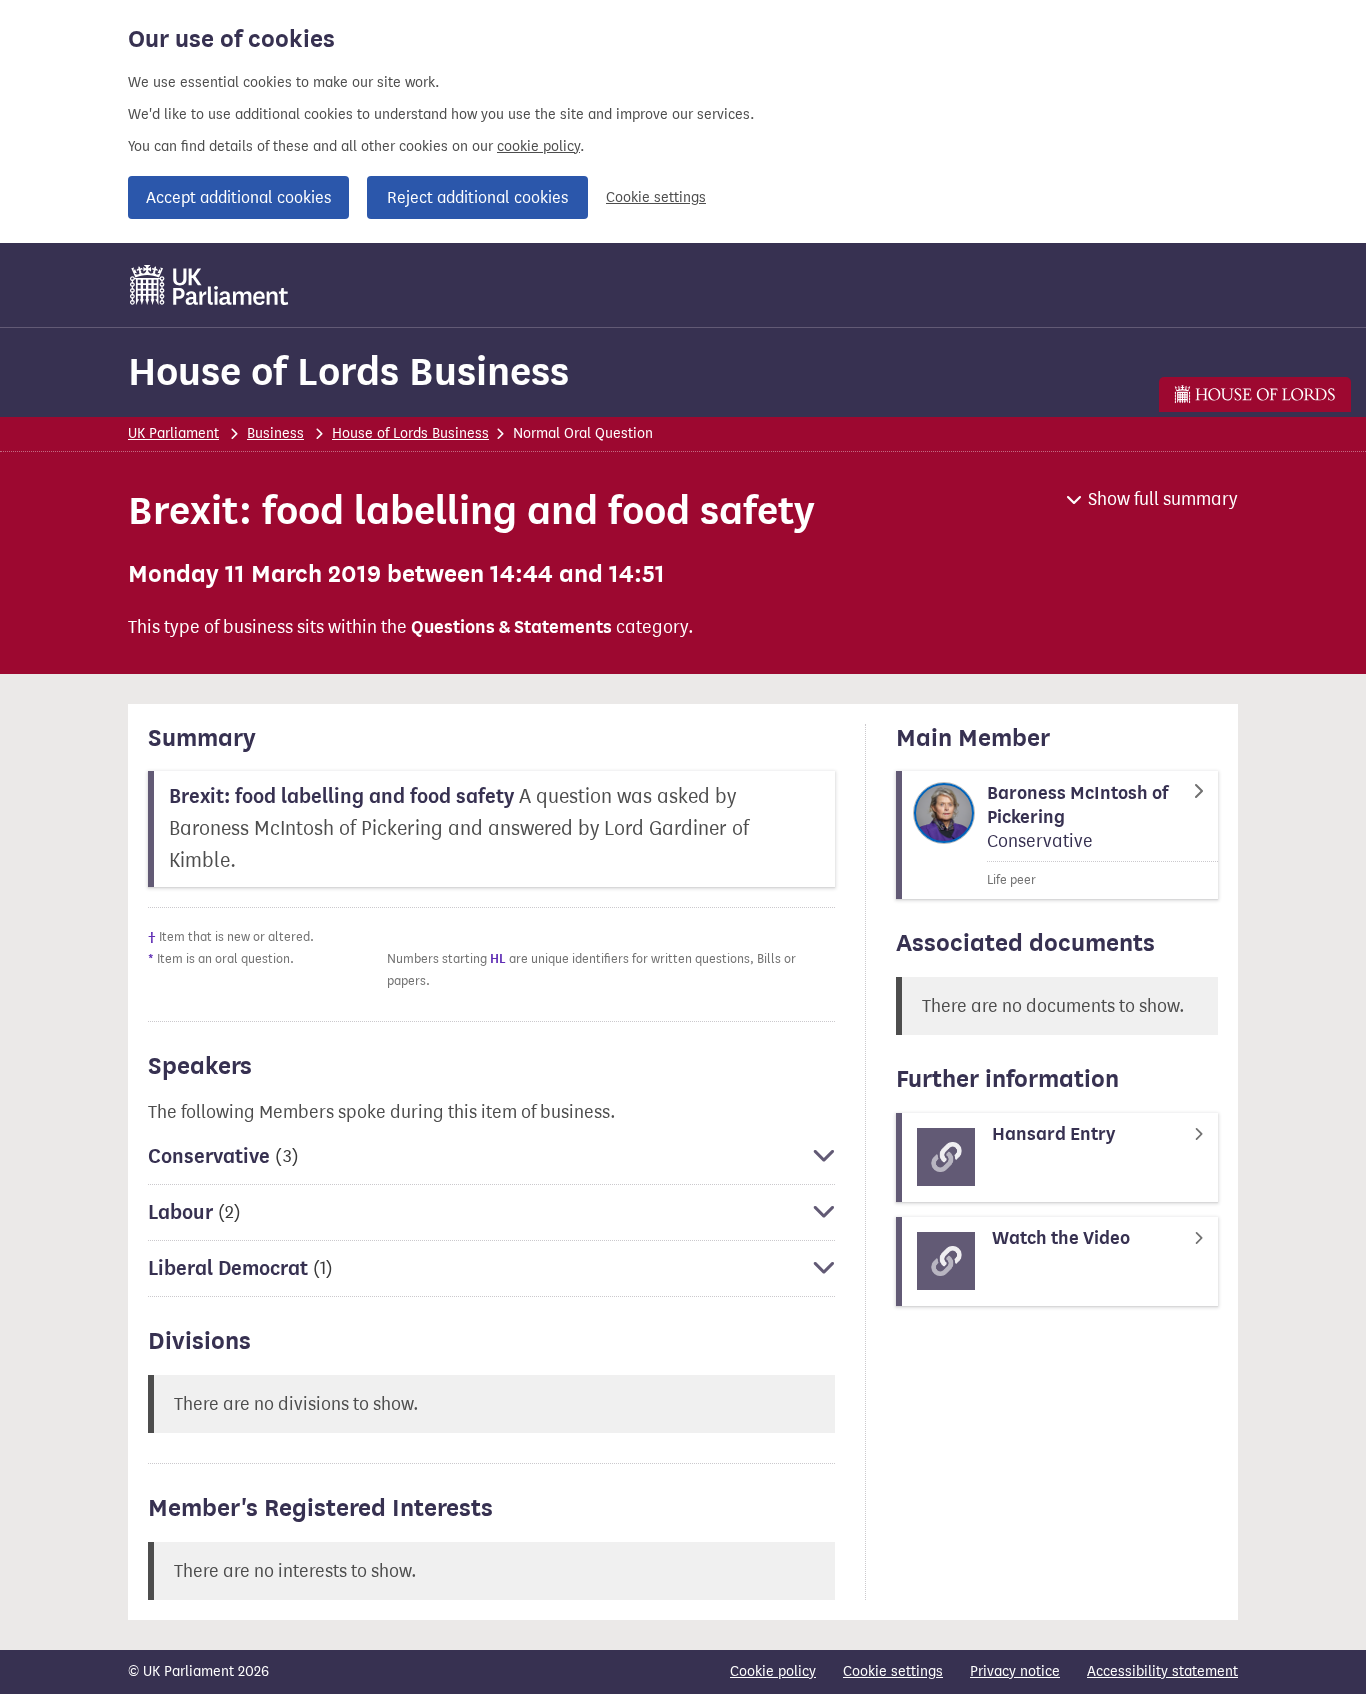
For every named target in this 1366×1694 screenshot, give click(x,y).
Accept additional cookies (238, 197)
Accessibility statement (1162, 1671)
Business (275, 433)
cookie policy (538, 146)
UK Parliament (173, 433)
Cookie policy (773, 1671)
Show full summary (1163, 499)
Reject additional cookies (477, 197)
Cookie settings (656, 197)
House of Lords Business (348, 371)
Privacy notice (1015, 1671)
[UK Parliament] (209, 285)
